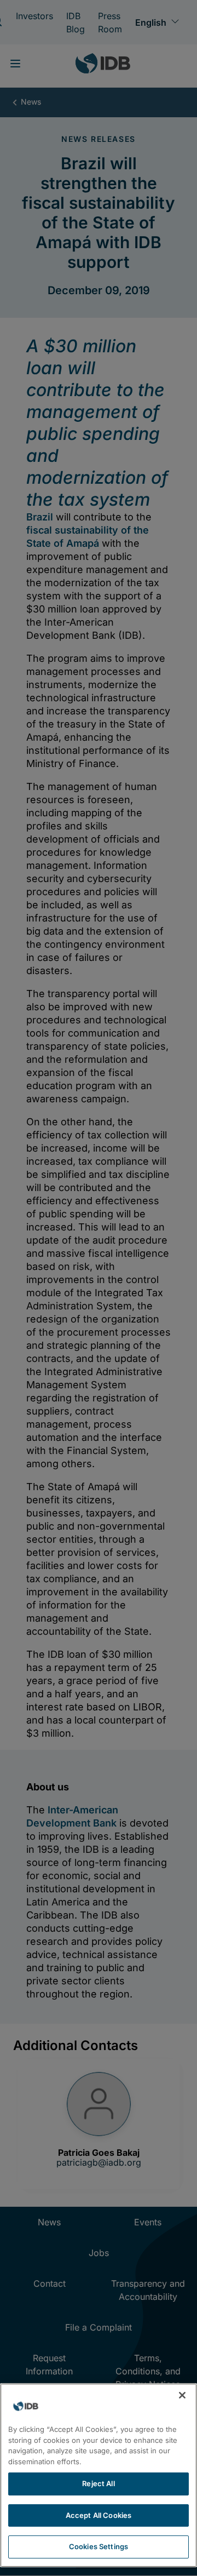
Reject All (98, 2483)
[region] (99, 2475)
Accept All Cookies (99, 2515)
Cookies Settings (99, 2546)
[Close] (182, 2395)
